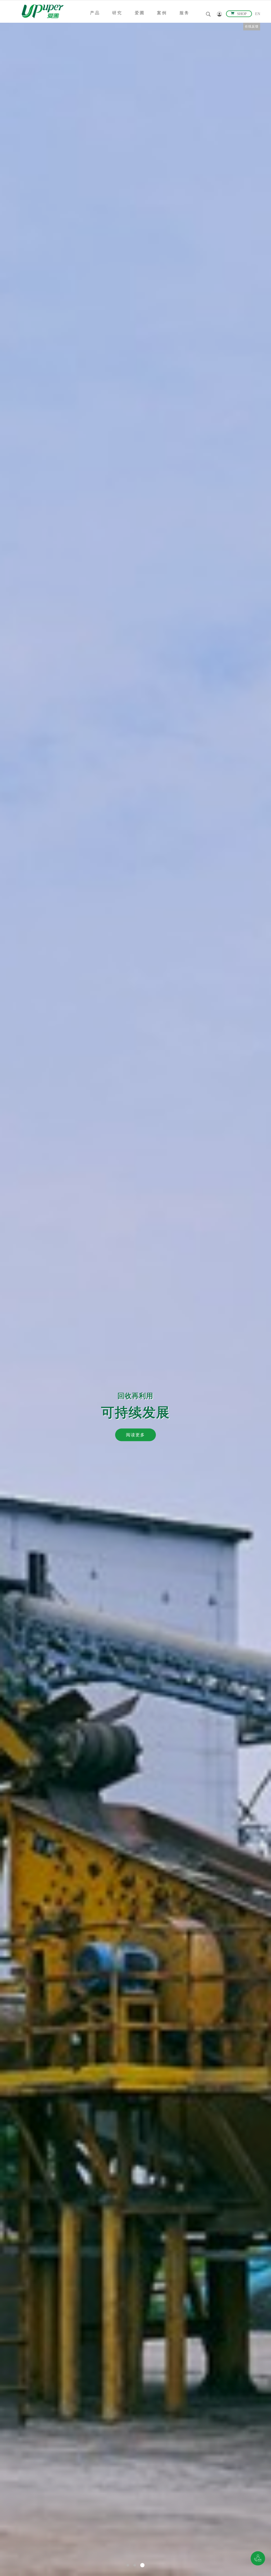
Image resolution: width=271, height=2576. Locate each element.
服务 (184, 13)
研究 (117, 13)
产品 (95, 13)
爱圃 (140, 13)
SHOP (242, 14)
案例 (162, 13)
